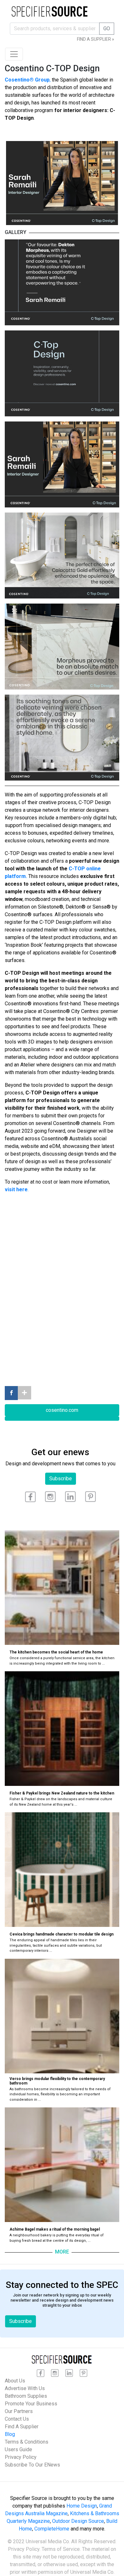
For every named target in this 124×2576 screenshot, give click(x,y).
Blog (10, 2434)
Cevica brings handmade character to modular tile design (62, 1934)
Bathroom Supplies (26, 2396)
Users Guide (18, 2449)
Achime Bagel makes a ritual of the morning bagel (55, 2229)
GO (107, 28)
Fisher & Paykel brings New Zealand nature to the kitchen (62, 1793)
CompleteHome (52, 2529)
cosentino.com (62, 1410)
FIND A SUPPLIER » (96, 39)
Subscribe (61, 1479)
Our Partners (19, 2411)
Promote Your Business (31, 2404)
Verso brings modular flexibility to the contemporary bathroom (57, 2081)
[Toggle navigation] (14, 54)
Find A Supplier (22, 2427)
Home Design (82, 2506)
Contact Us (17, 2419)
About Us (15, 2381)
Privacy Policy (21, 2457)
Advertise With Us (25, 2388)
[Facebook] (11, 1393)
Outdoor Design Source (78, 2521)
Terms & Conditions (27, 2442)
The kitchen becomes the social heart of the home (56, 1652)
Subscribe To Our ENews (32, 2465)
